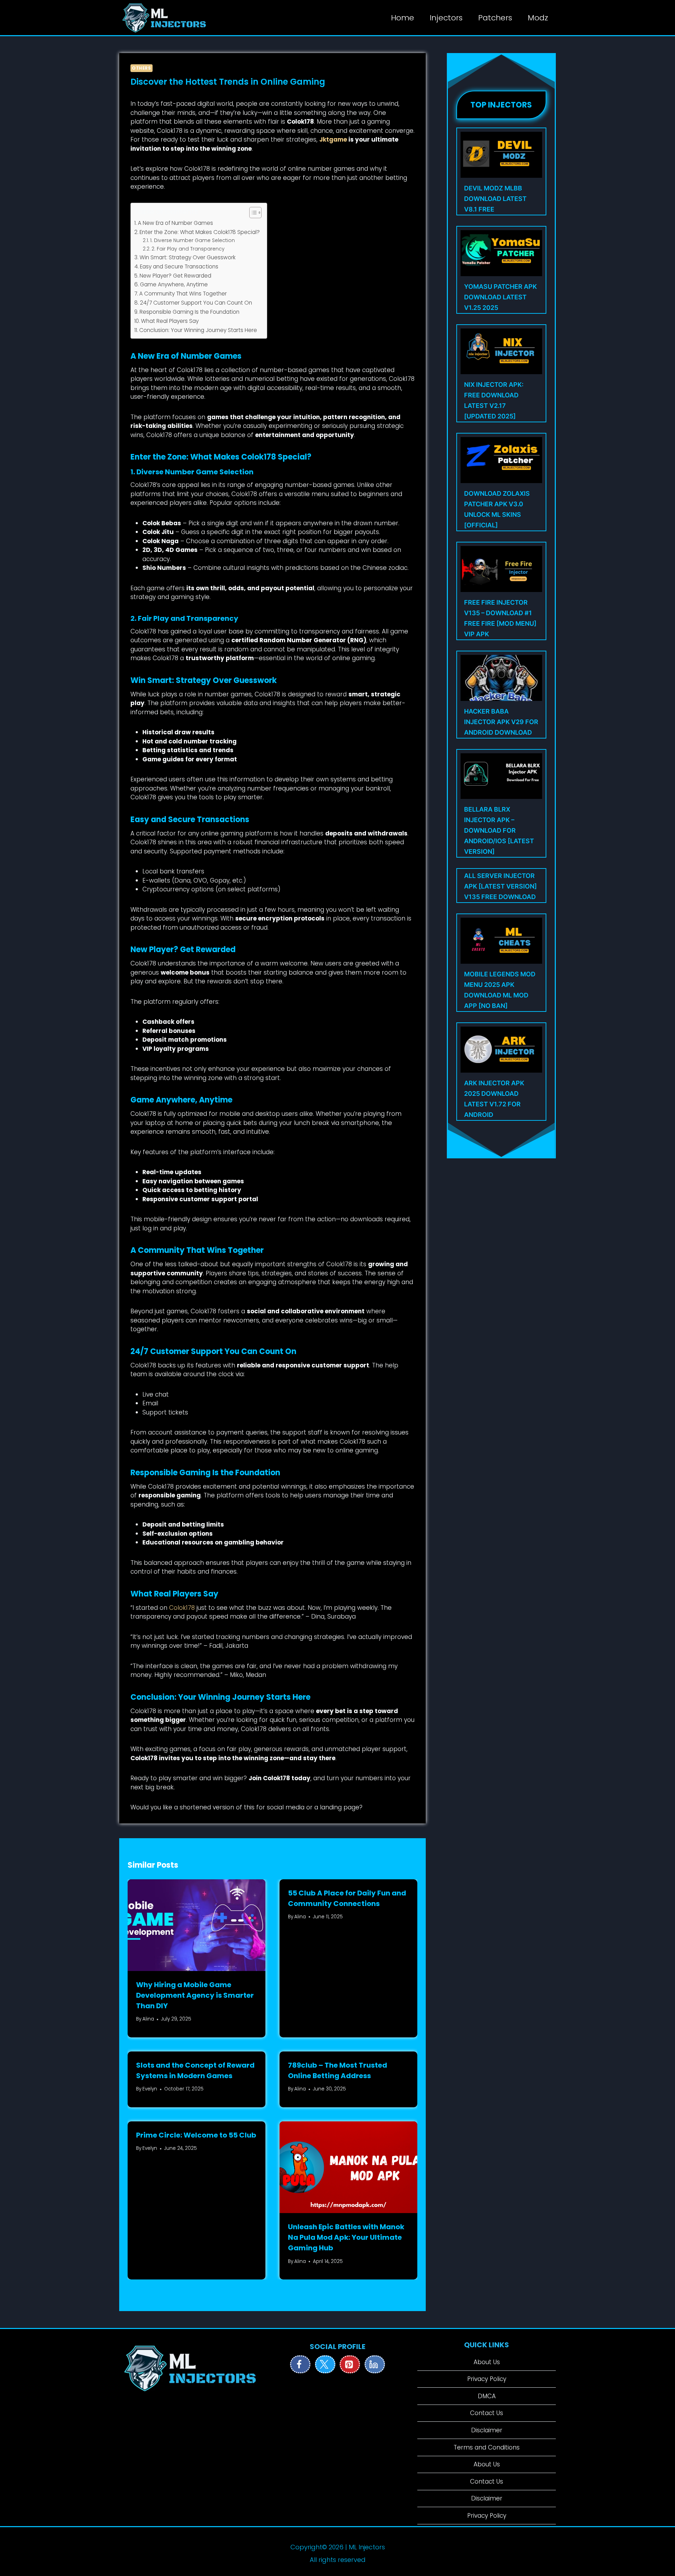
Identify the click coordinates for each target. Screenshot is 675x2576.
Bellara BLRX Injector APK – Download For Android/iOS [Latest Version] (499, 830)
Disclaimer (487, 2430)
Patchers (495, 18)
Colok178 (182, 1608)
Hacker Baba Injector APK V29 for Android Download (501, 722)
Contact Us (487, 2413)
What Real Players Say (170, 321)
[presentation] (197, 1925)
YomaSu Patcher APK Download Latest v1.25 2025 (500, 297)
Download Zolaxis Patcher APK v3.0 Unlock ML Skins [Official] (497, 509)
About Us (487, 2362)
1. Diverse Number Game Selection (192, 240)
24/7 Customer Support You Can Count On (196, 303)
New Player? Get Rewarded (175, 276)
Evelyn (150, 2089)
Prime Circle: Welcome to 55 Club (196, 2135)
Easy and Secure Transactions (179, 266)
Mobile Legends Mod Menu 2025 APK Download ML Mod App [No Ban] (500, 990)
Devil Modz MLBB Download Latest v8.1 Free (495, 199)
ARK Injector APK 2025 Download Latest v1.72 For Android (494, 1099)
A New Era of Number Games (175, 223)
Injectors (446, 18)
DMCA (487, 2396)
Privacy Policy (487, 2379)
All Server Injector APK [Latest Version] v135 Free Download (500, 886)
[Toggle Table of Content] (252, 213)
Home (403, 18)
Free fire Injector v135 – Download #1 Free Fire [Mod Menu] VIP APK (500, 618)
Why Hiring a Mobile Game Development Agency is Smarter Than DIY (195, 1995)
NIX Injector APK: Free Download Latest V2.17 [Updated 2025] (494, 400)
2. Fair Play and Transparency (188, 249)
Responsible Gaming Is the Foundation (189, 312)
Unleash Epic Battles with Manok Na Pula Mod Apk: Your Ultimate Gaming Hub (346, 2237)
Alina (148, 2019)
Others (142, 68)
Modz (538, 18)
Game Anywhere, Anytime (174, 284)
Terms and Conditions (487, 2447)
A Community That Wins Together (183, 294)
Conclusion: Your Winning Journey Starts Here (198, 330)
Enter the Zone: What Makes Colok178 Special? (200, 232)
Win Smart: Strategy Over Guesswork (188, 257)
